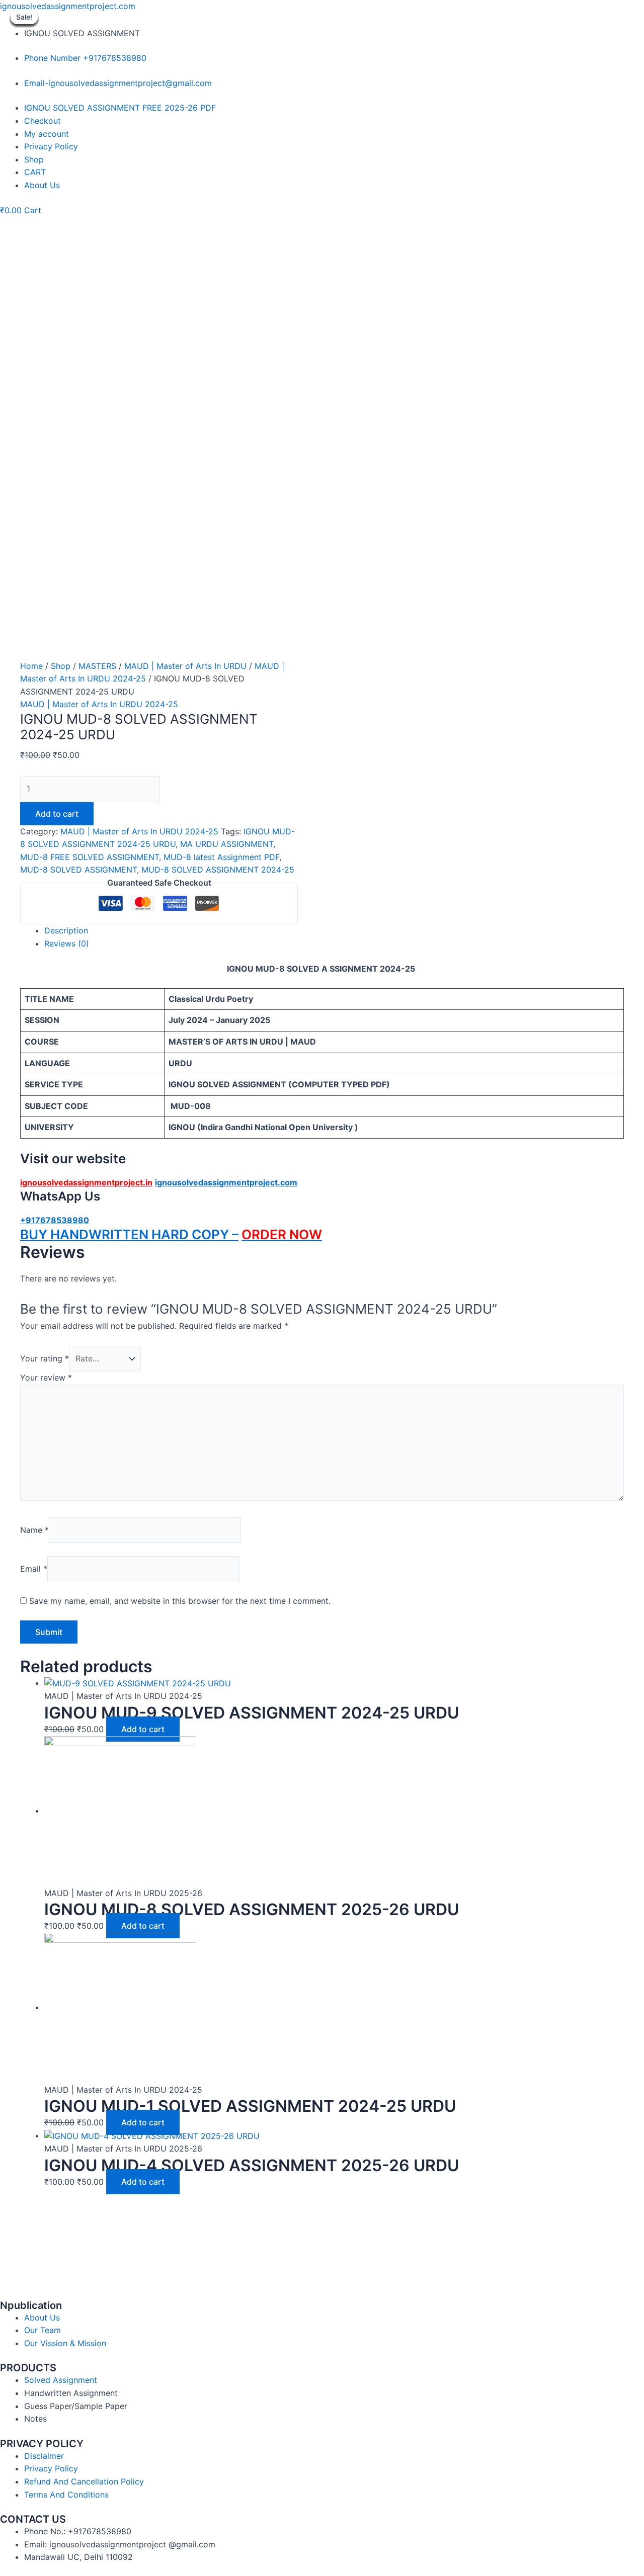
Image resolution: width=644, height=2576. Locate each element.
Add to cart (57, 814)
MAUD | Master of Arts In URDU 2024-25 (99, 704)
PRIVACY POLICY (42, 2444)
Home (31, 666)
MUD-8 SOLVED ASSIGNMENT (78, 870)
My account (47, 134)
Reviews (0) (67, 943)
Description (66, 930)
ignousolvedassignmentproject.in (86, 1182)
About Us (42, 185)
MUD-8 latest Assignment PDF (221, 857)
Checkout (43, 121)
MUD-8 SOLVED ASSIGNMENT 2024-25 (218, 870)
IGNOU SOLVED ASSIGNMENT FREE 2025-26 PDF (120, 108)
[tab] (334, 931)
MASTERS (97, 666)
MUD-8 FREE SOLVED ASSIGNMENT (90, 857)
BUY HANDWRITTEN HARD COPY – (129, 1234)
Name (34, 1530)
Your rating (45, 1358)
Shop (34, 159)
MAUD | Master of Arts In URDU (185, 666)
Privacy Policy (51, 146)
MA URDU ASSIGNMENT (227, 844)
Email (34, 1569)
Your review (46, 1378)
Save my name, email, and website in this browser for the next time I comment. (180, 1601)
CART (35, 172)
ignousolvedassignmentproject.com (68, 6)
